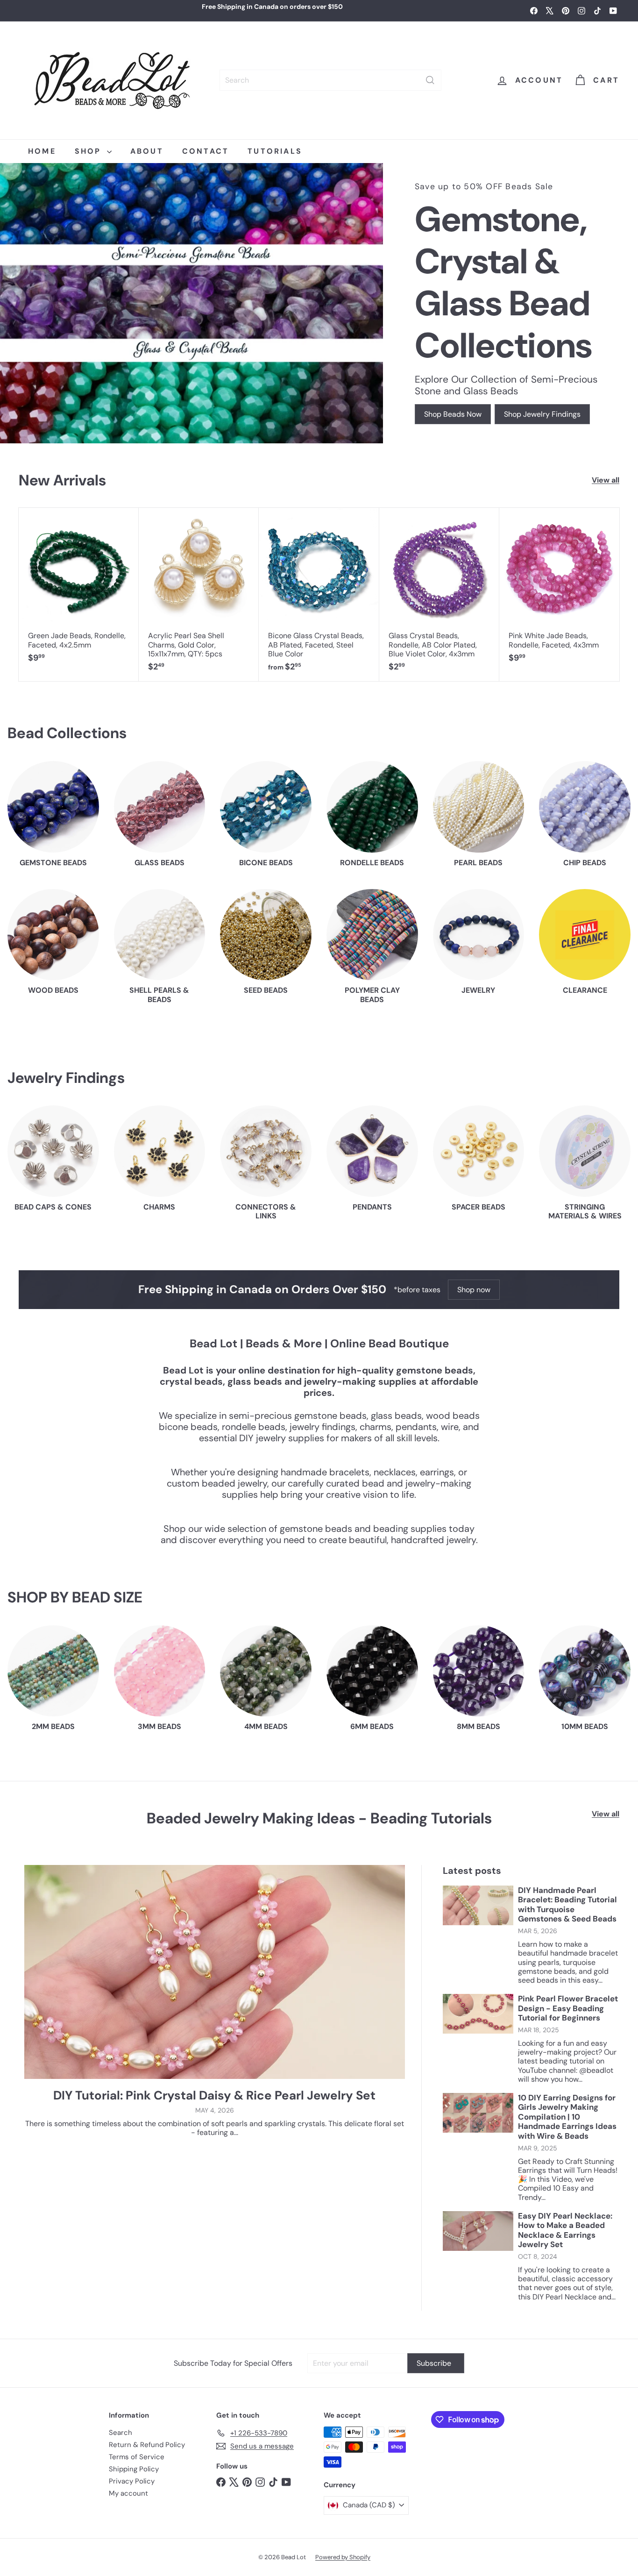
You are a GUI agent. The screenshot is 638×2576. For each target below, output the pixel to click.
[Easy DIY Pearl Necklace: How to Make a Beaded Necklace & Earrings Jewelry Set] (478, 2231)
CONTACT (206, 151)
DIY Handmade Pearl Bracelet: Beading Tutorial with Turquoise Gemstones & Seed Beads (567, 1905)
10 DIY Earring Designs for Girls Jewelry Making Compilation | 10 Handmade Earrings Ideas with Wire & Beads (567, 2117)
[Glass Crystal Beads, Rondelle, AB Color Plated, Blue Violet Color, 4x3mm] (439, 594)
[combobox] (330, 80)
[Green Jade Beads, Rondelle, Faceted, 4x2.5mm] (79, 590)
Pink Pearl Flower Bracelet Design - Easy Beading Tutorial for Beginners (568, 2008)
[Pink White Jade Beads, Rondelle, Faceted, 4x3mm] (559, 590)
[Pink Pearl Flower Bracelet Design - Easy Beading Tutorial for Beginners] (478, 2014)
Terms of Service (137, 2457)
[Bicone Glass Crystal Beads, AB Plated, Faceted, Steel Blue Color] (319, 594)
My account (128, 2493)
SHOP (90, 151)
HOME (42, 151)
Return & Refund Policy (147, 2445)
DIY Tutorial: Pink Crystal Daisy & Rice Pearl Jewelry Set (214, 2096)
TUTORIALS (275, 151)
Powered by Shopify (343, 2557)
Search (121, 2433)
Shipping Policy (134, 2469)
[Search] (430, 80)
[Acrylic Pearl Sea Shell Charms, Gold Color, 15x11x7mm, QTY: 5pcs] (199, 594)
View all (606, 480)
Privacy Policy (132, 2481)
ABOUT (147, 151)
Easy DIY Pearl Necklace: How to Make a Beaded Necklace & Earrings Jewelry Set (565, 2230)
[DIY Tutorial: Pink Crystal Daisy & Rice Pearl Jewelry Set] (215, 1972)
